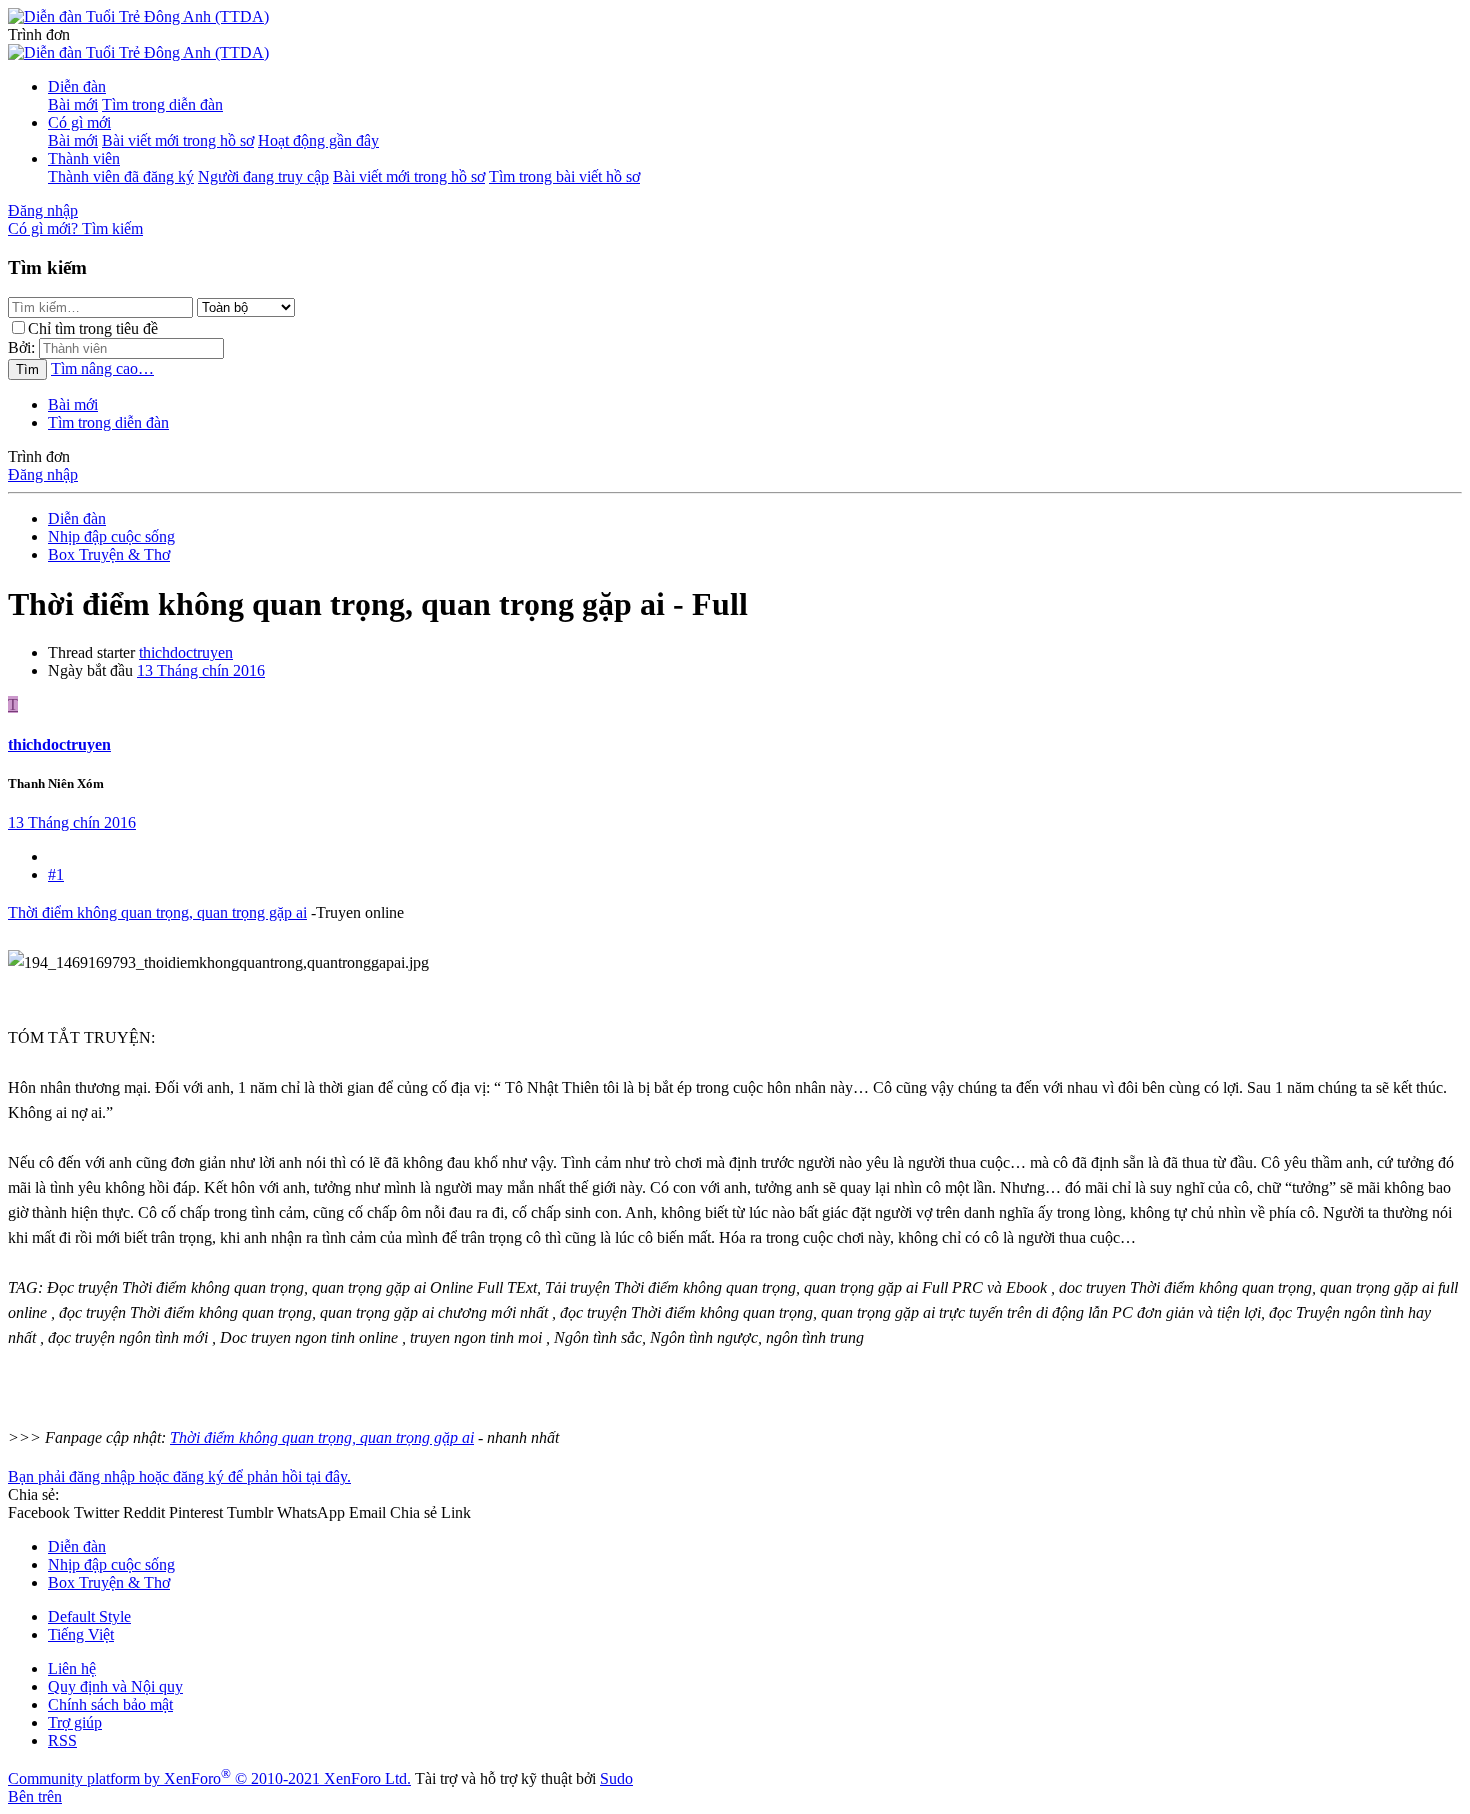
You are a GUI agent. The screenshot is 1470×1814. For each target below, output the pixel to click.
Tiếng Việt (81, 1634)
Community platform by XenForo (209, 1778)
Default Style (89, 1616)
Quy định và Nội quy (115, 1686)
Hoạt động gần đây (318, 140)
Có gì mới (79, 122)
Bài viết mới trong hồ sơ (178, 140)
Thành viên (84, 158)
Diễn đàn (77, 86)
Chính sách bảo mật (110, 1704)
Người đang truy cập (263, 176)
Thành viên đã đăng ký (121, 176)
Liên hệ (72, 1668)
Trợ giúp (75, 1722)
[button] (39, 34)
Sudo (616, 1778)
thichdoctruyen (186, 652)
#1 (56, 874)
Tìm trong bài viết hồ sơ (564, 176)
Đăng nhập (43, 474)
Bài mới (73, 104)
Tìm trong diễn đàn (162, 104)
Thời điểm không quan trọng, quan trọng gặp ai (157, 912)
